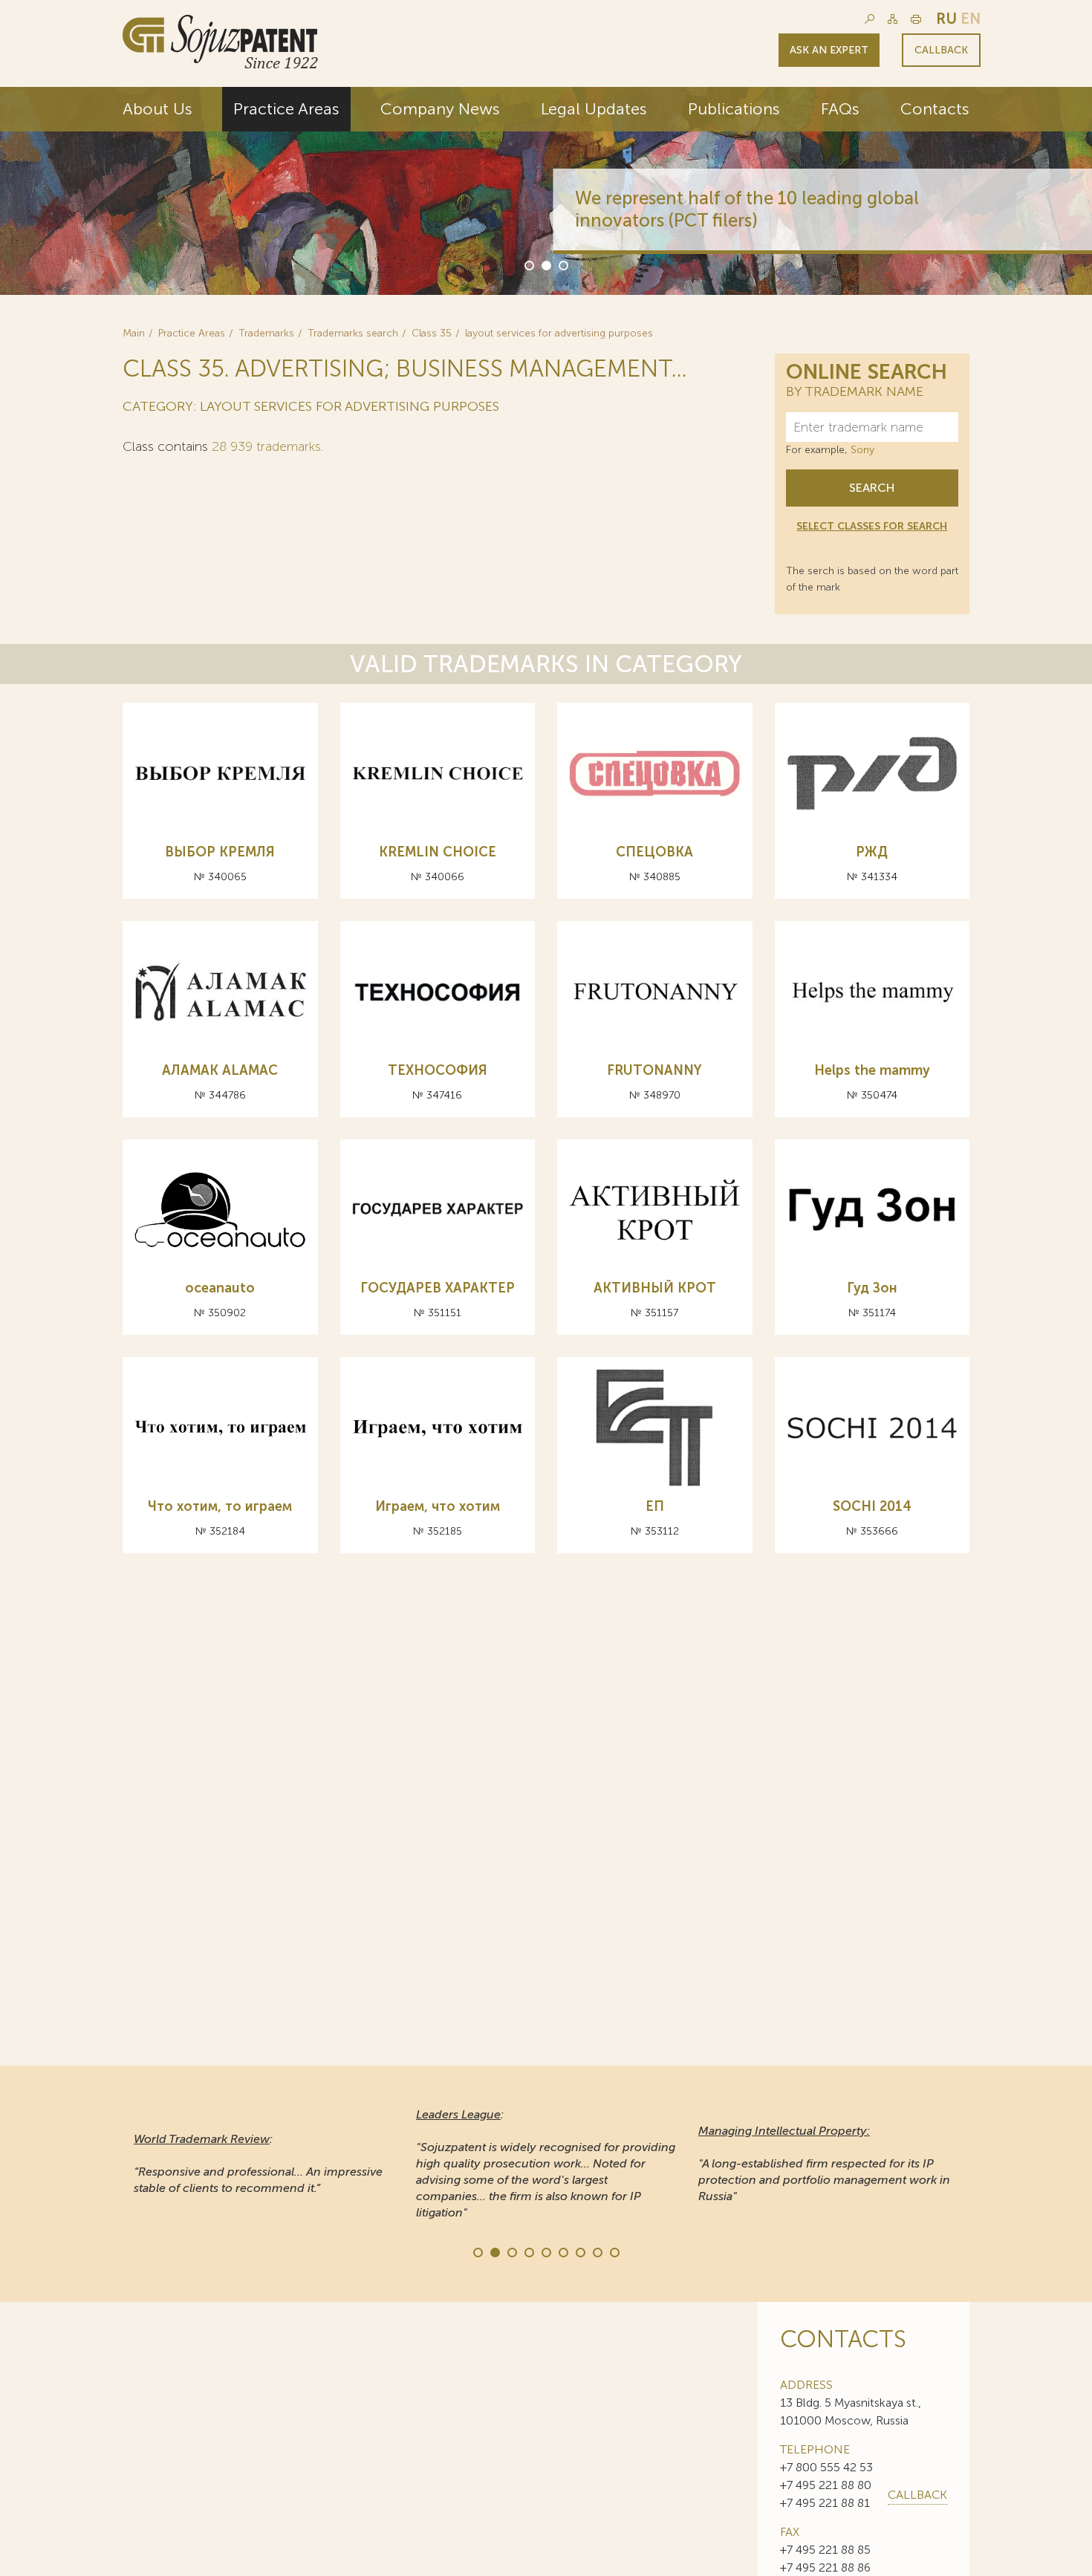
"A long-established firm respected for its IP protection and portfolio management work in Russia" (824, 2163)
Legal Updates (594, 109)
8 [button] (597, 2251)
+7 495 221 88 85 (825, 2550)
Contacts (935, 109)
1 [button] (528, 264)
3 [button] (562, 264)
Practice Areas (286, 109)
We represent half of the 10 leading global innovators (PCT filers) (740, 209)
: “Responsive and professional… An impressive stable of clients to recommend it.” (258, 2163)
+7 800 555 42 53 (826, 2467)
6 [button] (562, 2251)
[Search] (870, 19)
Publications (734, 109)
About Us (157, 109)
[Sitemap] (893, 19)
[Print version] (916, 19)
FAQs (840, 109)
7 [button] (579, 2251)
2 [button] (545, 264)
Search (872, 488)
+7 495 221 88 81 (825, 2503)
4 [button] (528, 2251)
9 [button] (614, 2251)
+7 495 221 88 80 (826, 2485)
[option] (546, 191)
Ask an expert (829, 50)
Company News (440, 109)
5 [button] (545, 2251)
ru (946, 19)
